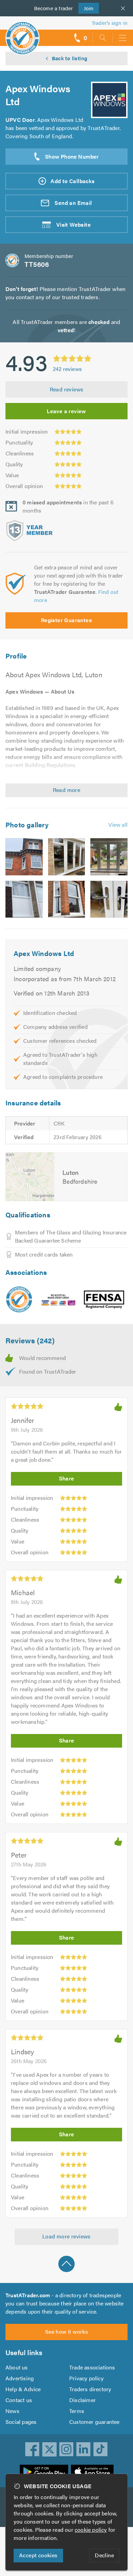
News (12, 2411)
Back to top (66, 2264)
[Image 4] (24, 899)
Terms (77, 2411)
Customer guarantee (94, 2422)
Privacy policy (86, 2378)
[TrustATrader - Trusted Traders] (23, 34)
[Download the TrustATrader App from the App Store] (92, 2472)
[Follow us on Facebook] (32, 2449)
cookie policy (91, 2530)
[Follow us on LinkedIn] (84, 2449)
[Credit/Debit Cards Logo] (58, 1300)
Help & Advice (23, 2389)
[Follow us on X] (49, 2449)
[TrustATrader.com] (19, 1299)
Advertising (20, 2378)
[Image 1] (24, 857)
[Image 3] (109, 857)
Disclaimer (83, 2400)
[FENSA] (104, 1300)
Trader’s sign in (110, 23)
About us (17, 2367)
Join (86, 8)
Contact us (19, 2400)
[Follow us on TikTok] (101, 2449)
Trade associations (92, 2367)
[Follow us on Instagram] (66, 2449)
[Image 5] (67, 899)
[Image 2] (67, 857)
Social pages (21, 2422)
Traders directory (90, 2389)
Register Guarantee (66, 620)
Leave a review (66, 411)
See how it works (66, 2331)
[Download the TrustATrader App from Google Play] (44, 2472)
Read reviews (67, 389)
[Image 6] (109, 899)
